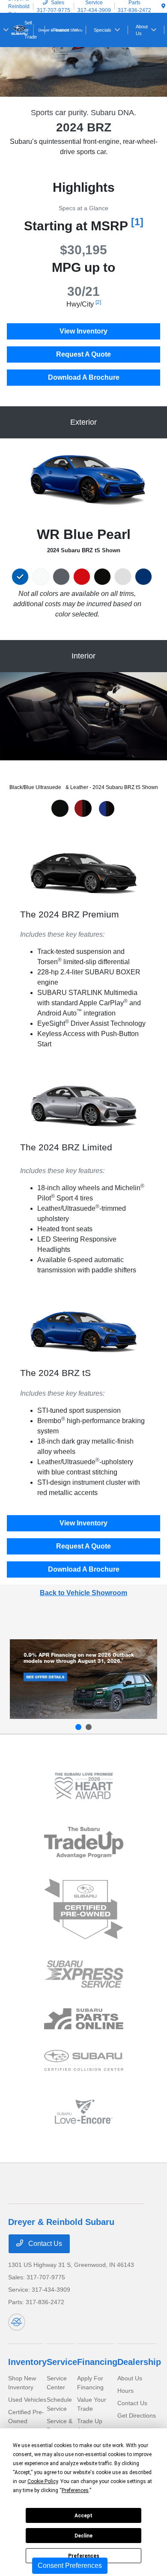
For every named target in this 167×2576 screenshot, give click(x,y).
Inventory (27, 2362)
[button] (22, 577)
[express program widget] (84, 1974)
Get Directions (137, 2415)
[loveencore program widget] (84, 2112)
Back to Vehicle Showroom (83, 1593)
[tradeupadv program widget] (84, 1842)
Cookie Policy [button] (43, 2481)
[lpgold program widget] (84, 1786)
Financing (97, 2362)
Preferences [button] (75, 2490)
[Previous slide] (78, 1727)
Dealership (139, 2362)
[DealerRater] (17, 2322)
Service (62, 2362)
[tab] (60, 808)
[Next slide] (89, 1727)
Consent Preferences (70, 2566)
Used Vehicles (27, 2400)
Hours (125, 2391)
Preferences (84, 2556)
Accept (83, 2516)
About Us (130, 2378)
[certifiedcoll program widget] (84, 2060)
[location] (163, 6)
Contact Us (44, 2244)
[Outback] (83, 1679)
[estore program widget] (84, 2019)
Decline (83, 2536)
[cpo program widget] (84, 1909)
